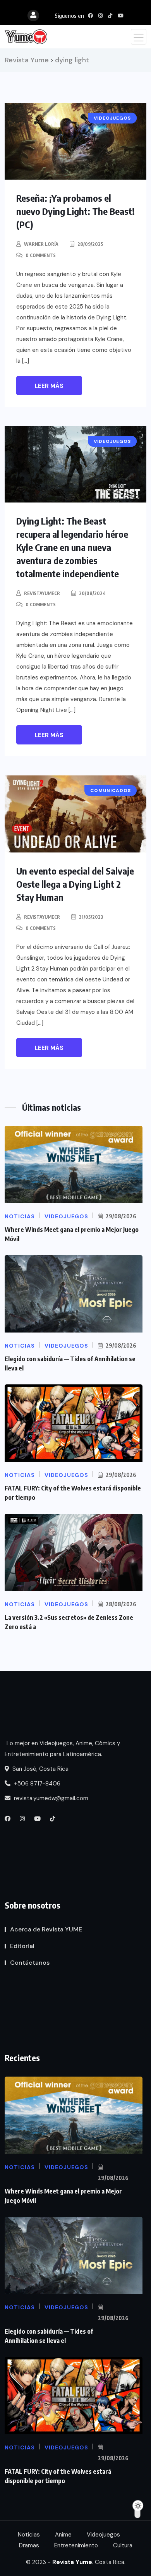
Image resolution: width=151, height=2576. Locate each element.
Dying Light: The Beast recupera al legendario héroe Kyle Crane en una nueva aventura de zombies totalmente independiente (72, 547)
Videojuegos (103, 2535)
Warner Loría (41, 244)
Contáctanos (30, 1963)
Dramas (29, 2545)
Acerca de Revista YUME (46, 1929)
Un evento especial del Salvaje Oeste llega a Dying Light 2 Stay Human (75, 884)
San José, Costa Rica (40, 1769)
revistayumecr (42, 593)
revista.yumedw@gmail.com (50, 1798)
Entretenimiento (76, 2545)
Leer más (49, 386)
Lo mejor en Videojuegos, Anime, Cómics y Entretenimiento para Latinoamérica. (62, 1749)
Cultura (123, 2545)
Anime (63, 2535)
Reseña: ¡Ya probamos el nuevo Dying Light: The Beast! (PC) (75, 211)
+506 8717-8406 (36, 1784)
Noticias (29, 2535)
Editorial (22, 1946)
